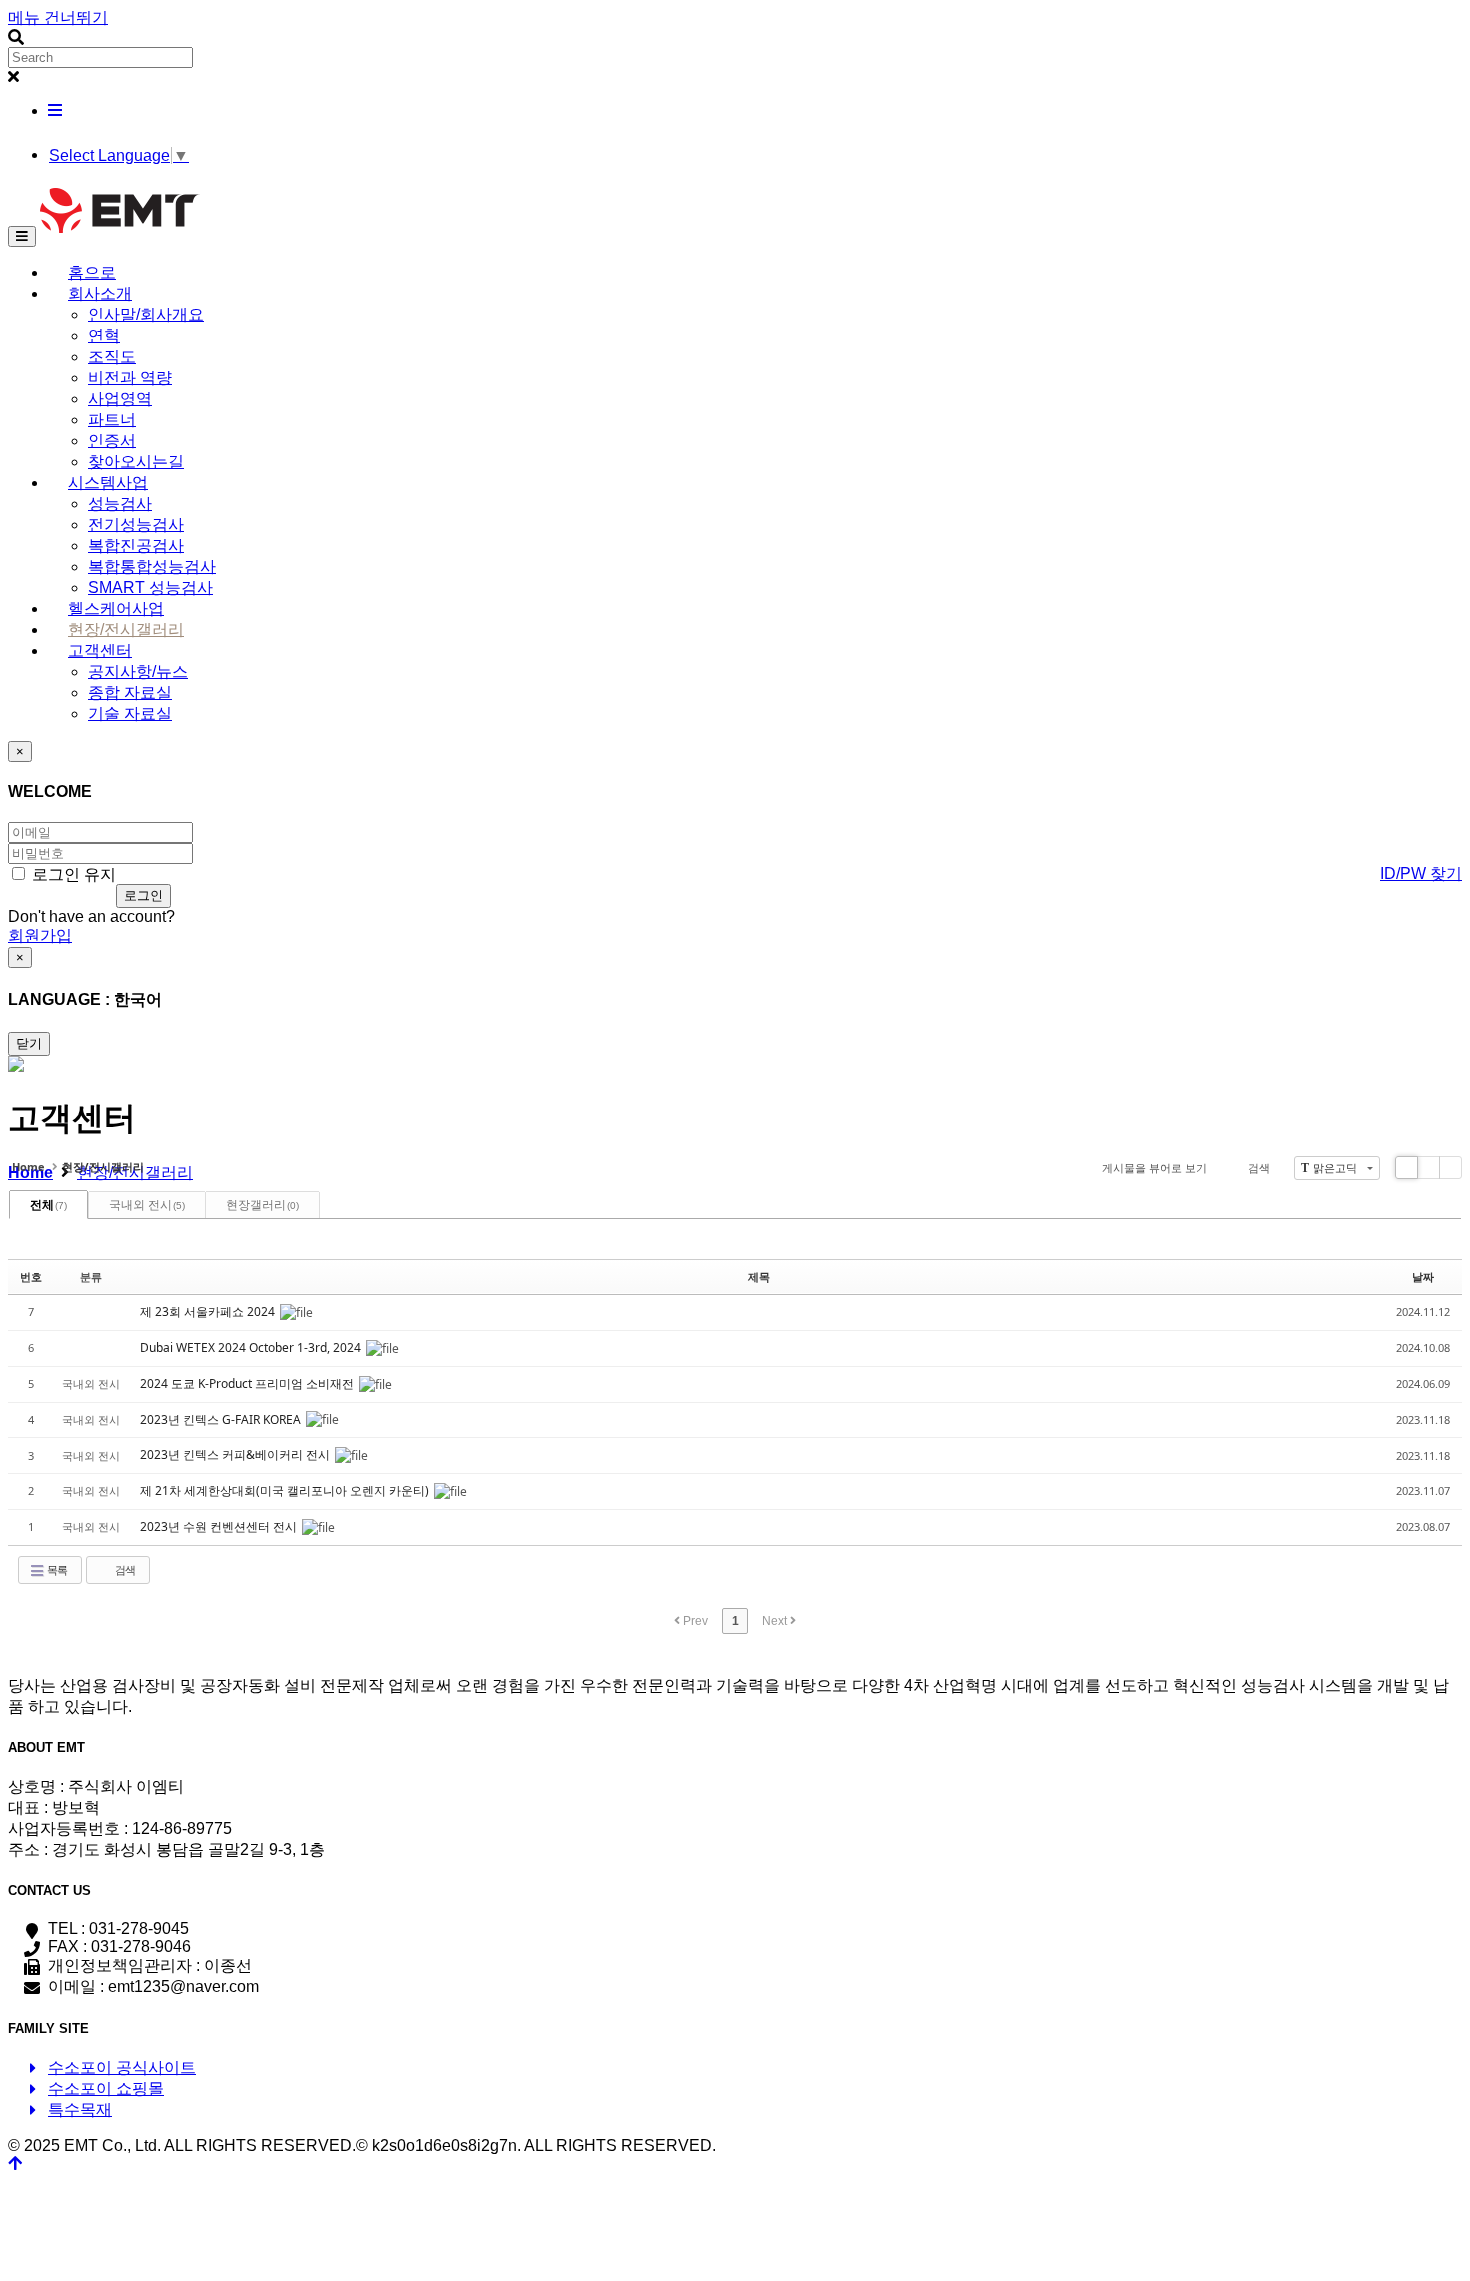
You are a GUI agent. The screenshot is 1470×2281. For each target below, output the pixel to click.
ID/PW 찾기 (1421, 873)
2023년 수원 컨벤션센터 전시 (220, 1526)
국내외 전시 (147, 1204)
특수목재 (80, 2109)
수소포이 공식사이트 (122, 2067)
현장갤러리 (262, 1204)
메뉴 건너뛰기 (58, 17)
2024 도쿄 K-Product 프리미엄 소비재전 (248, 1383)
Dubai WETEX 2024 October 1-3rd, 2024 (252, 1347)
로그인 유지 (72, 874)
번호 (31, 1276)
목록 (56, 1569)
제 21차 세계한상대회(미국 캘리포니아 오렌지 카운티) (286, 1490)
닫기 (29, 1043)
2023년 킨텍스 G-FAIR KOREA (222, 1419)
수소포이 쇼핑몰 (106, 2088)
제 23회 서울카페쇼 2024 (209, 1311)
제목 (759, 1276)
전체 (48, 1204)
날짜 (1423, 1276)
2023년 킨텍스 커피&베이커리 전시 (236, 1454)
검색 (1259, 1167)
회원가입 (40, 935)
